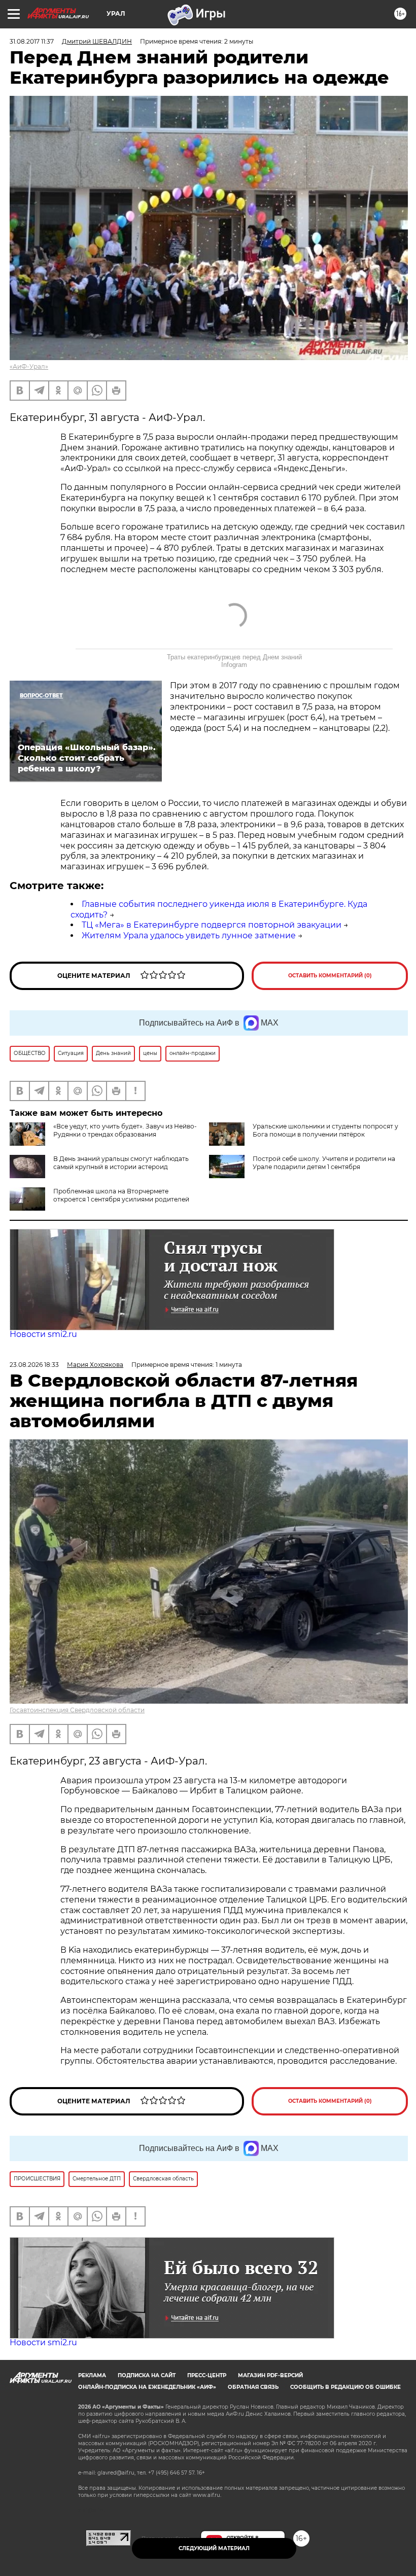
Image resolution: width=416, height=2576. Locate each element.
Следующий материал (214, 2548)
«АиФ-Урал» (29, 366)
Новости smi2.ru (43, 1334)
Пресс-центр (207, 2375)
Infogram (234, 665)
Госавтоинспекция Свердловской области (77, 1710)
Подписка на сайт (147, 2375)
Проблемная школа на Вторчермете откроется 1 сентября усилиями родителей (121, 1195)
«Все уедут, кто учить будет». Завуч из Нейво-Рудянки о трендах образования (125, 1130)
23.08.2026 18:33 (34, 1365)
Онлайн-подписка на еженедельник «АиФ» (147, 2387)
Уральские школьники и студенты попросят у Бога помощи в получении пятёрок (325, 1130)
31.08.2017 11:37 (32, 41)
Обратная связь (253, 2387)
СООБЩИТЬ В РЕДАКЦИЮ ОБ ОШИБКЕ (345, 2387)
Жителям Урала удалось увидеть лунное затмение (189, 936)
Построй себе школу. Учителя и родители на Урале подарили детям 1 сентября (324, 1163)
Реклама (92, 2375)
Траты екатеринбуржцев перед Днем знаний (234, 657)
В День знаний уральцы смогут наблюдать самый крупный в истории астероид (121, 1163)
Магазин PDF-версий (270, 2375)
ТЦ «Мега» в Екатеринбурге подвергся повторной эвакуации (212, 925)
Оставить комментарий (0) (330, 976)
